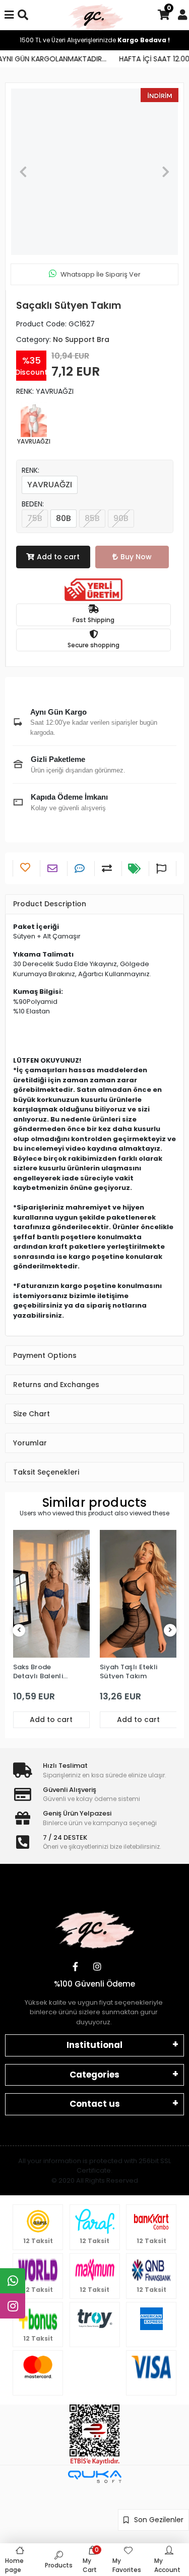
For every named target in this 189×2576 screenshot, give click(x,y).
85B (92, 518)
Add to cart (58, 557)
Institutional (94, 2045)
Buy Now (136, 557)
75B (35, 518)
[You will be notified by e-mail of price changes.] (136, 869)
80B (64, 518)
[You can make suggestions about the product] (163, 869)
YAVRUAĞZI (50, 485)
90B (121, 518)
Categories (94, 2075)
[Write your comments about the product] (81, 869)
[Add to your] (108, 869)
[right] (170, 1630)
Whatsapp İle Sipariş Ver (101, 274)
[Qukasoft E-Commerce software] (95, 2477)
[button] (23, 172)
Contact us (95, 2104)
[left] (19, 1630)
